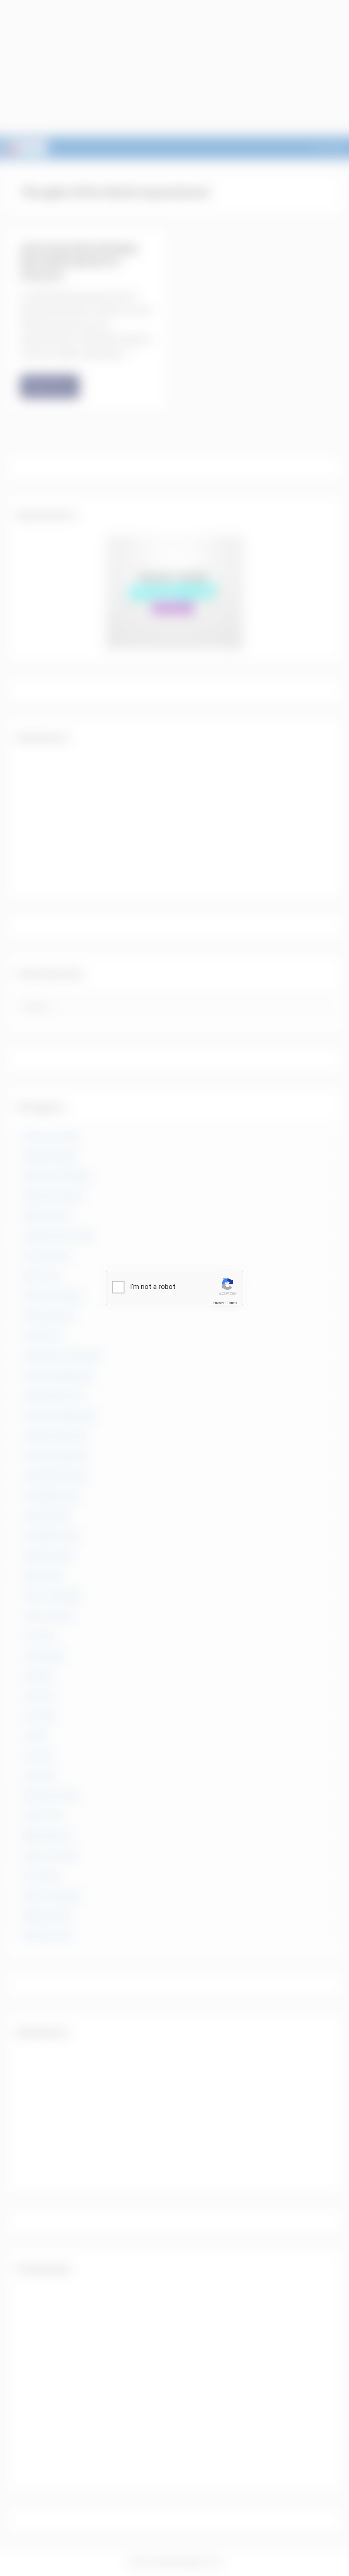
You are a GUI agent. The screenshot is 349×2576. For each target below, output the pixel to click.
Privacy (219, 1303)
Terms (232, 1303)
